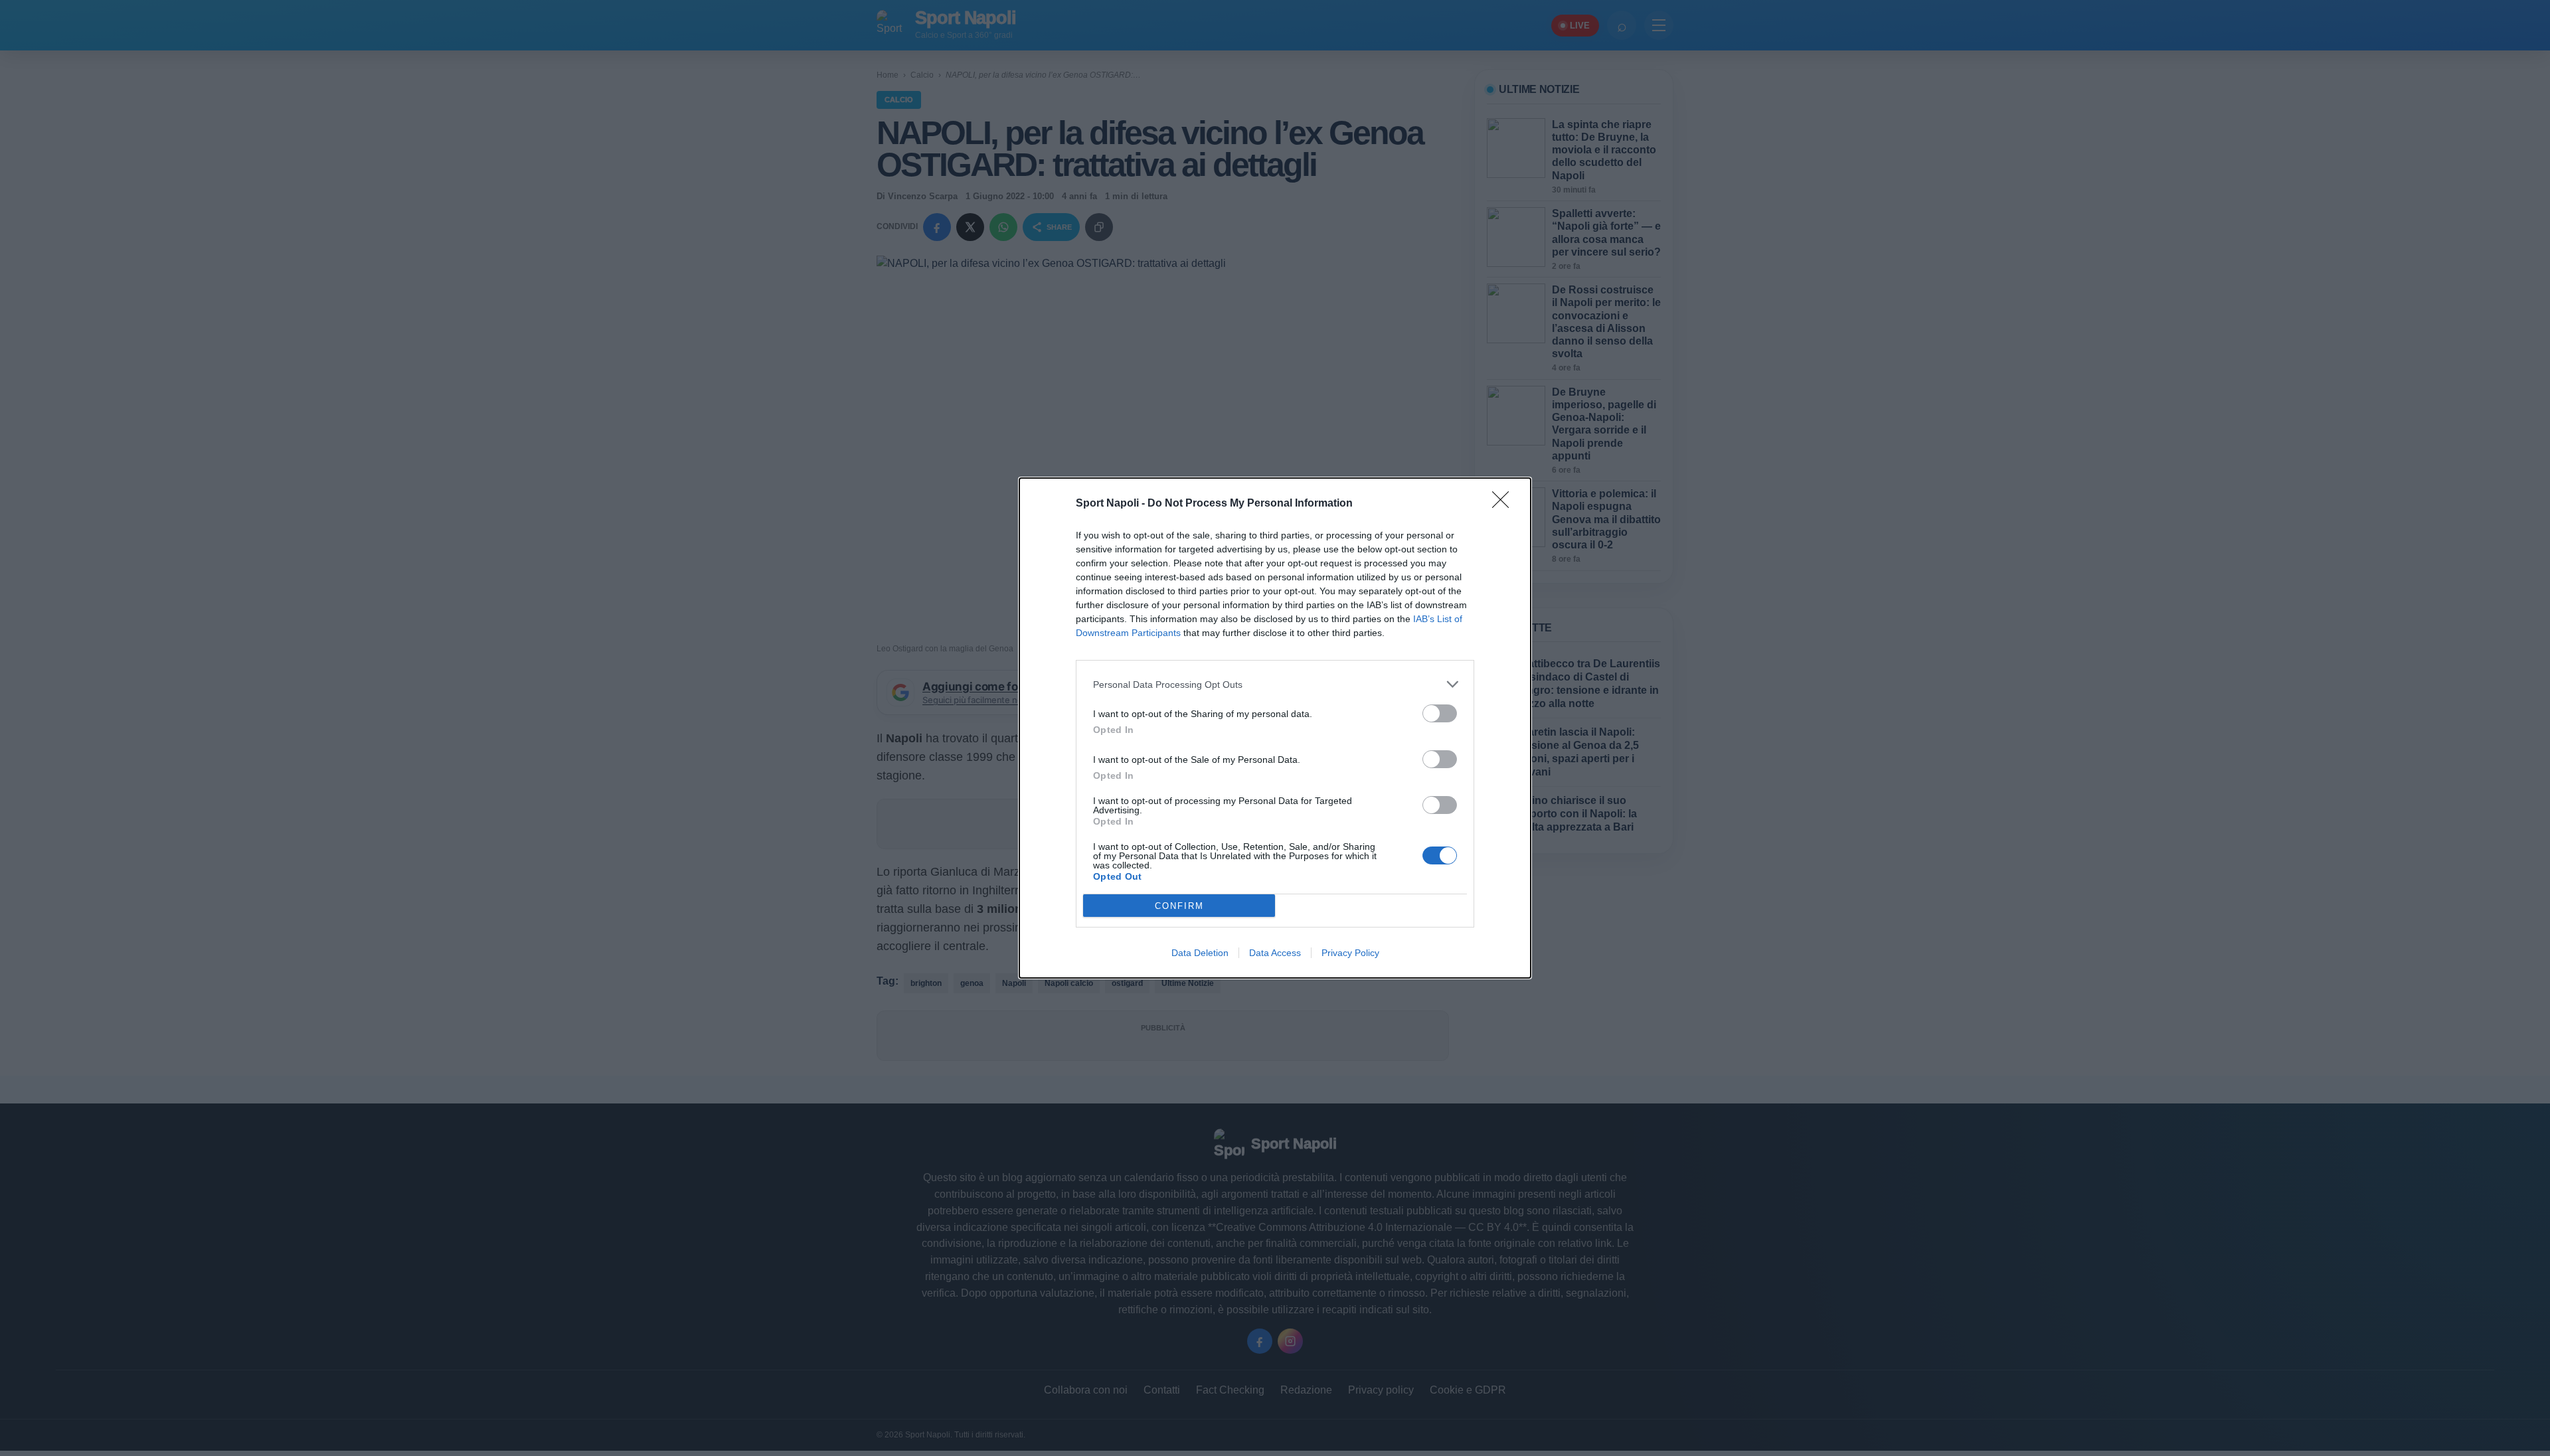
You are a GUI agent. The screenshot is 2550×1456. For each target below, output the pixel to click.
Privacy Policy (1350, 953)
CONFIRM (1179, 906)
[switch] (1440, 713)
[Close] (1505, 504)
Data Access (1275, 953)
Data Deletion (1200, 953)
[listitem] (1275, 684)
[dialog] (1275, 728)
